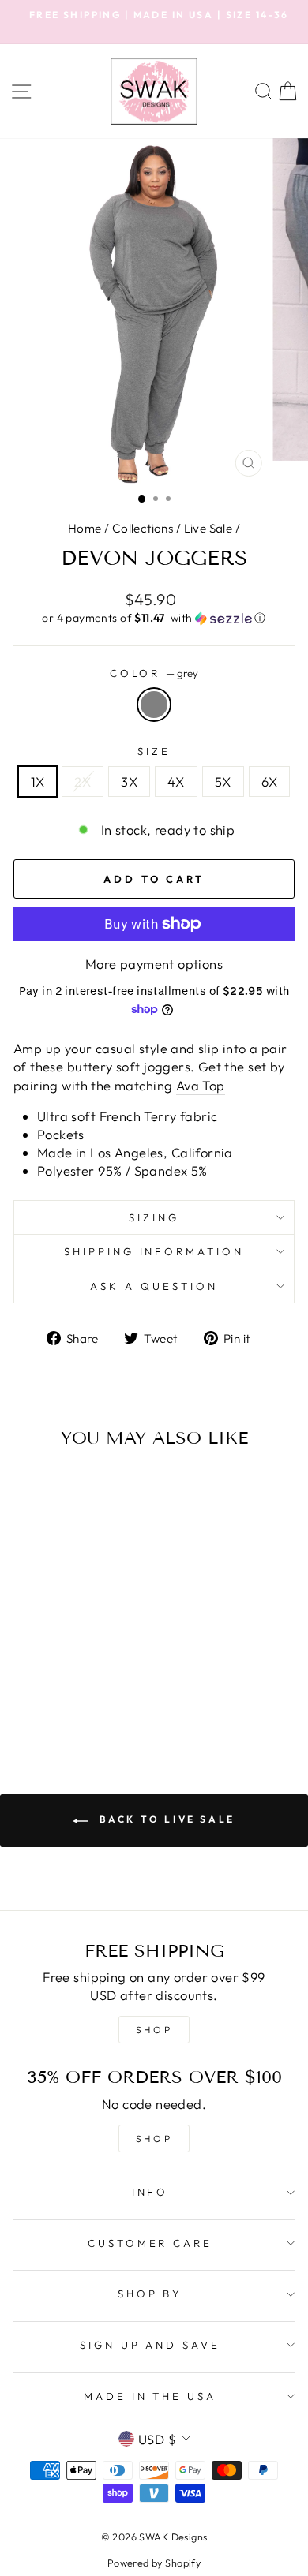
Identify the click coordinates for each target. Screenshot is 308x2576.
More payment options (154, 964)
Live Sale (208, 528)
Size (154, 751)
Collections (143, 528)
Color (154, 673)
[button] (154, 618)
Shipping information (154, 1251)
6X (270, 781)
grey (154, 705)
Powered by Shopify (154, 2563)
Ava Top (201, 1085)
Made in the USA (150, 2396)
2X (83, 781)
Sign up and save (150, 2345)
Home (85, 528)
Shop (154, 2139)
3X (129, 781)
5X (223, 781)
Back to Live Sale (165, 1819)
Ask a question (154, 1286)
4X (176, 781)
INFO (150, 2192)
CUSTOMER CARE (150, 2243)
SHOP (154, 2030)
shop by (150, 2294)
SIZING (154, 1217)
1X (38, 781)
